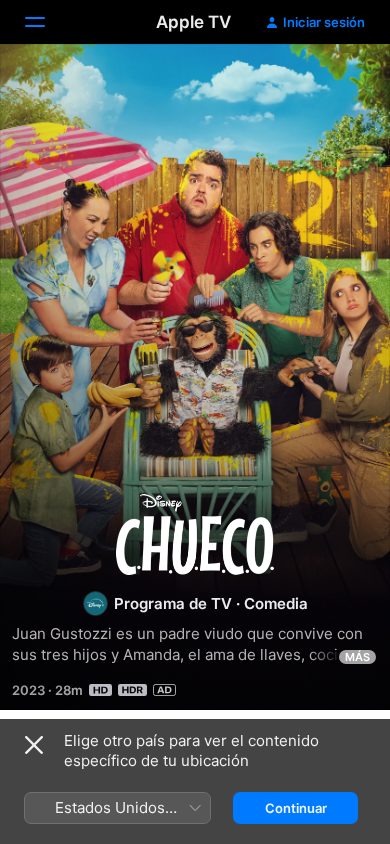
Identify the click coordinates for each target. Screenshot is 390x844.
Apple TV (193, 22)
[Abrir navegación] (47, 22)
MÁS (357, 657)
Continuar (296, 808)
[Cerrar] (34, 745)
